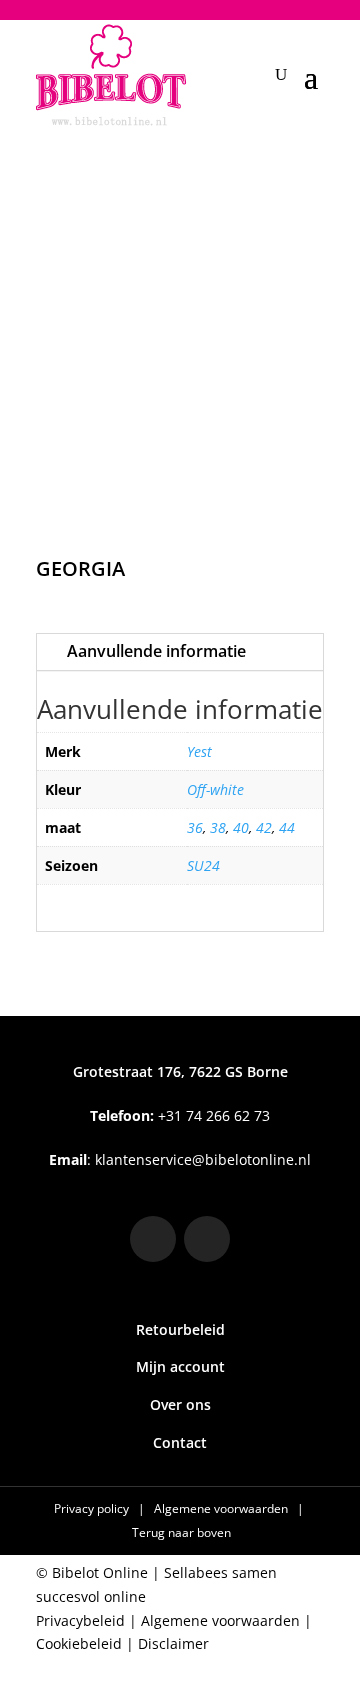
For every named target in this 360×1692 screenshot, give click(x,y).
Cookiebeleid (79, 1643)
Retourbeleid (180, 1329)
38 (218, 827)
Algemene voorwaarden (222, 1508)
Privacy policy (93, 1508)
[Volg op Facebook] (207, 1239)
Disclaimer (173, 1643)
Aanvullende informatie (156, 651)
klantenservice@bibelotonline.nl (203, 1159)
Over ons (180, 1404)
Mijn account (180, 1366)
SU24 (203, 865)
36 (195, 827)
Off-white (215, 789)
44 (287, 827)
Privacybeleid (80, 1620)
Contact (180, 1442)
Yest (199, 751)
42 (264, 827)
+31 (180, 1115)
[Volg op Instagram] (153, 1239)
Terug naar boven (181, 1532)
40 (241, 827)
